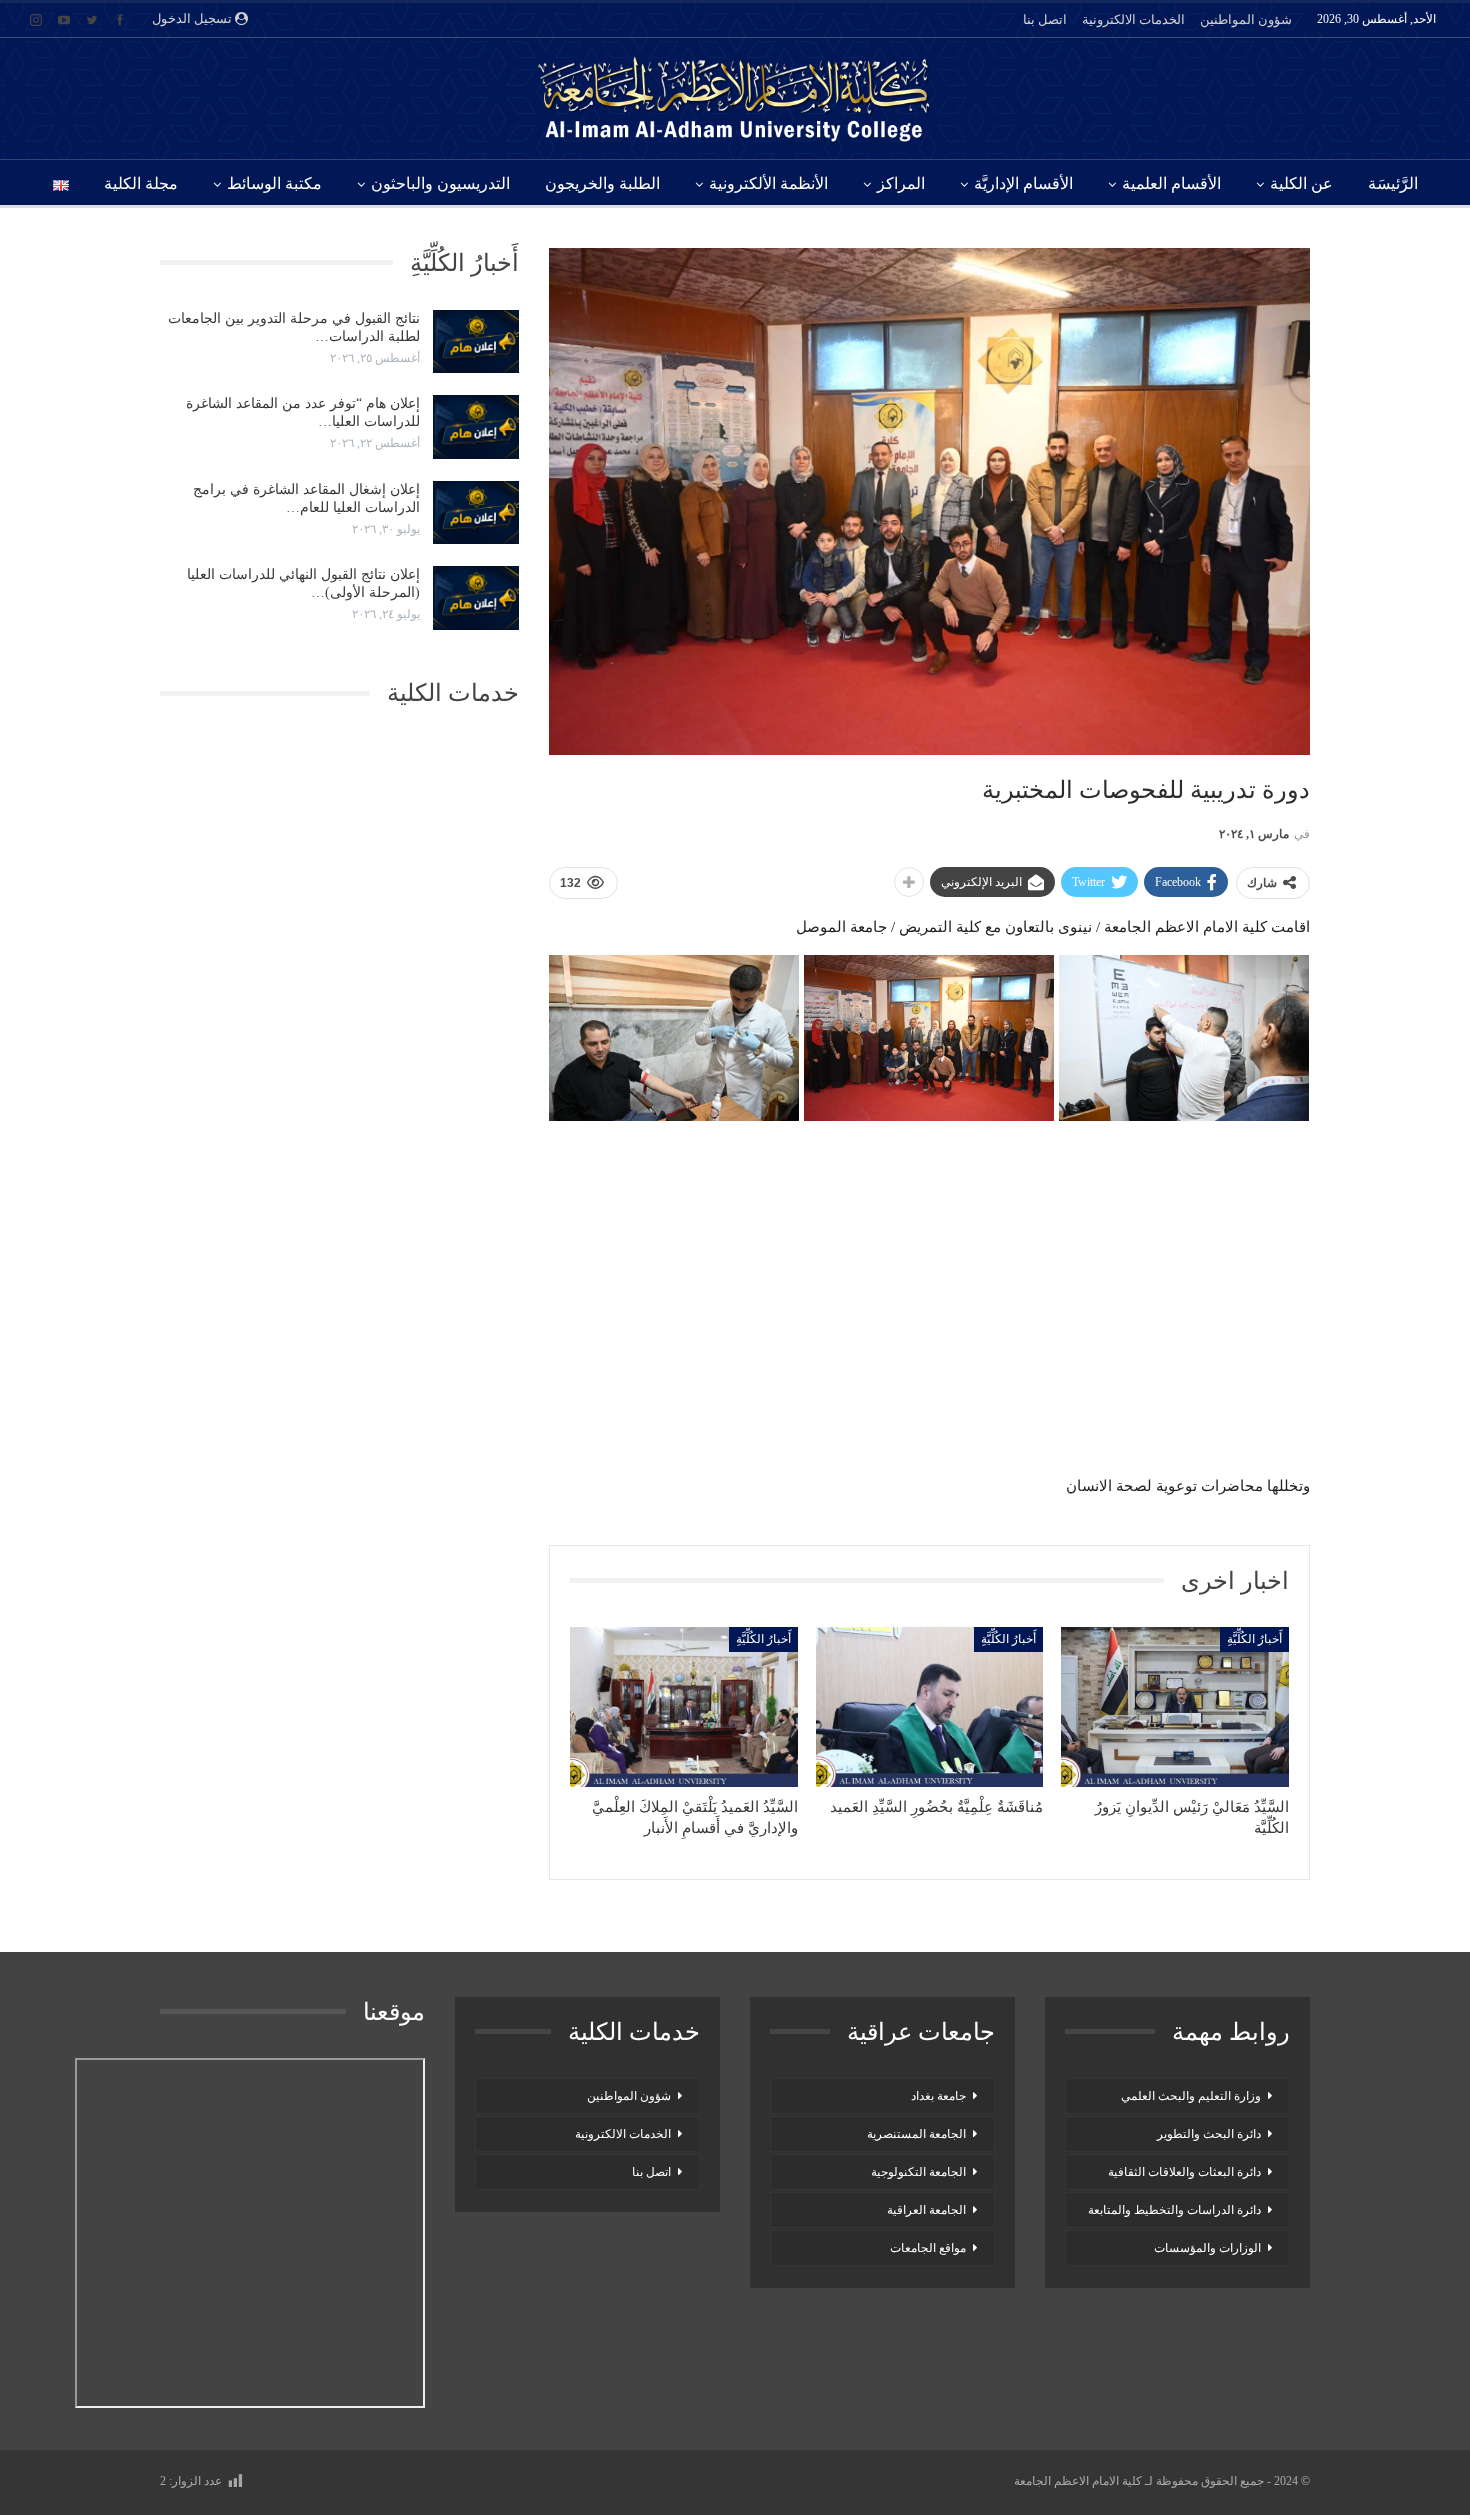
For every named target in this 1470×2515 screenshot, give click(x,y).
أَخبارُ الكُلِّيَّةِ (1254, 1639)
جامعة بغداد (938, 2096)
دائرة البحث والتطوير (1209, 2134)
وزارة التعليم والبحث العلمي (1191, 2096)
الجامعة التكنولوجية (918, 2172)
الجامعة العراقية (926, 2210)
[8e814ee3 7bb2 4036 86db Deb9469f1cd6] (1184, 1038)
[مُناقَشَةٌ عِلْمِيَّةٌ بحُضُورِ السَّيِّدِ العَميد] (930, 1706)
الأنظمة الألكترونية (768, 183)
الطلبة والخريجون (602, 183)
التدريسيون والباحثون (440, 183)
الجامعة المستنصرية (916, 2134)
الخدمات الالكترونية (1133, 19)
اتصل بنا (1045, 19)
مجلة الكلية (141, 183)
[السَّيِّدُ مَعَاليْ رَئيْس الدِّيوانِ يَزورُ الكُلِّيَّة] (1175, 1706)
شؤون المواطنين (1246, 19)
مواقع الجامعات (928, 2248)
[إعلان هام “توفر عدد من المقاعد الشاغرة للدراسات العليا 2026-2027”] (476, 427)
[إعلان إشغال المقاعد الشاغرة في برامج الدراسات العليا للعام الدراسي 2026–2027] (476, 513)
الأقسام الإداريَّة (1023, 183)
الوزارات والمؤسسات (1207, 2248)
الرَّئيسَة (1393, 183)
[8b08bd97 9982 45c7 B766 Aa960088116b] (929, 1038)
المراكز (901, 183)
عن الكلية (1301, 183)
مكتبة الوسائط (274, 183)
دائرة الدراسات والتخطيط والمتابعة (1174, 2210)
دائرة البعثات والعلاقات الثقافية (1184, 2172)
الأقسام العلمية (1171, 183)
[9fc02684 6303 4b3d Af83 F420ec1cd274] (674, 1038)
